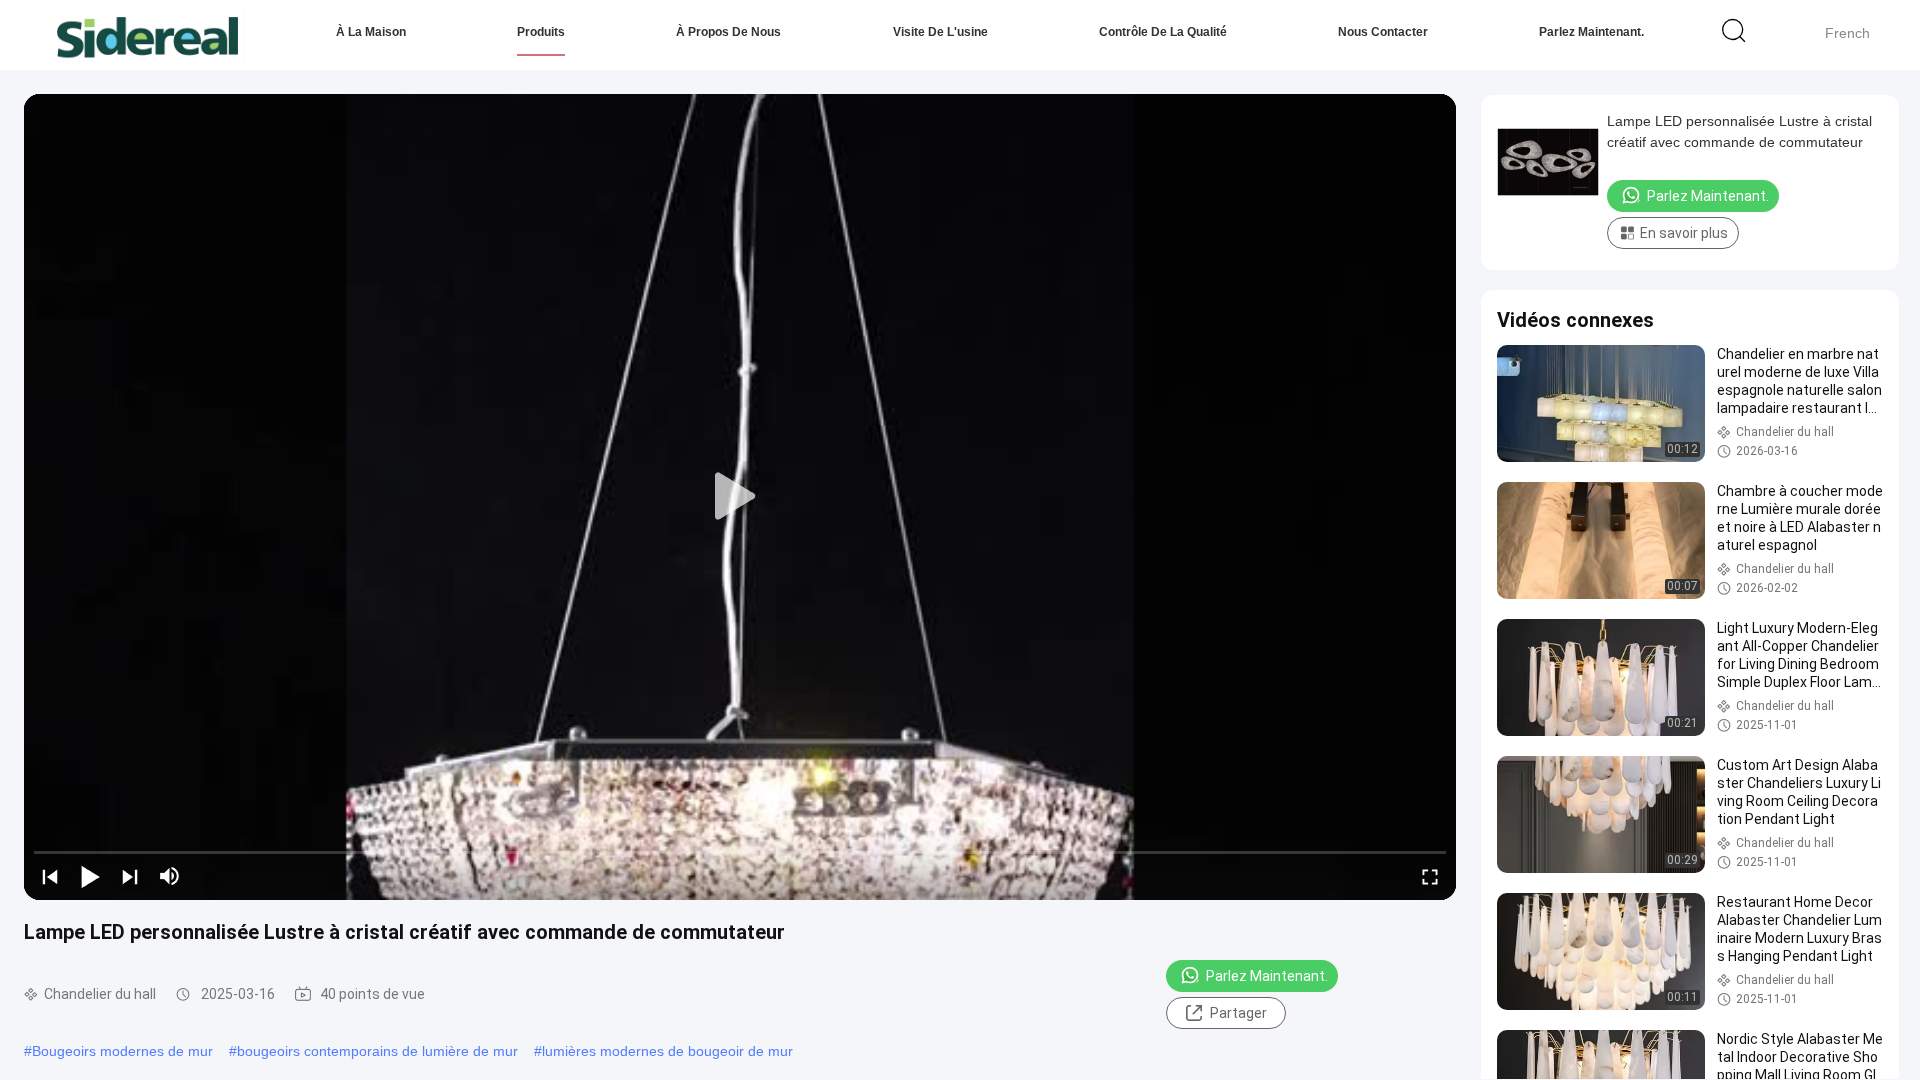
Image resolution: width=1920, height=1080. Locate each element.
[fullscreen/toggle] (1430, 876)
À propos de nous (728, 32)
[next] (130, 876)
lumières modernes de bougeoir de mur (667, 1051)
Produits (541, 32)
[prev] (50, 876)
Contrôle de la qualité (1163, 32)
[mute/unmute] (170, 876)
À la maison (371, 32)
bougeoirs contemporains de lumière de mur (377, 1051)
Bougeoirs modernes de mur (122, 1051)
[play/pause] (90, 876)
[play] (740, 497)
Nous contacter (1383, 32)
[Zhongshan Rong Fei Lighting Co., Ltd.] (147, 35)
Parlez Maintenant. (1591, 32)
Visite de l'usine (940, 32)
